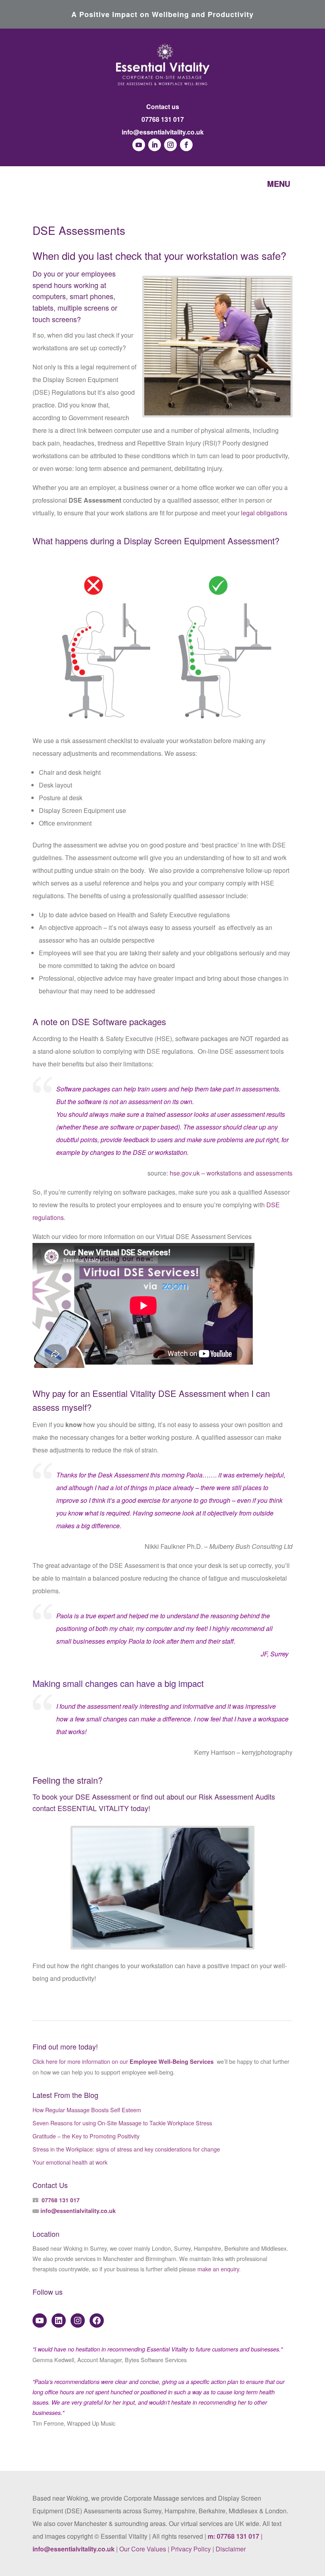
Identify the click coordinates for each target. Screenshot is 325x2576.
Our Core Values (143, 2549)
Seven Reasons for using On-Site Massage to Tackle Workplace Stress (122, 2123)
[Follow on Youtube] (139, 145)
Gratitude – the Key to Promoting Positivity (86, 2136)
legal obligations (264, 513)
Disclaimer (231, 2549)
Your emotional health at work (70, 2162)
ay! (145, 1808)
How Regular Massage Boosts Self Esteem (87, 2110)
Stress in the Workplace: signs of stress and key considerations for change (126, 2149)
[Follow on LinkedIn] (155, 145)
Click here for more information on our (124, 2061)
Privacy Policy (191, 2549)
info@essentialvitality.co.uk (163, 132)
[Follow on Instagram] (170, 145)
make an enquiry (218, 2269)
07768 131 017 (163, 119)
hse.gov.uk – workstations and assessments (231, 1173)
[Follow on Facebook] (186, 145)
